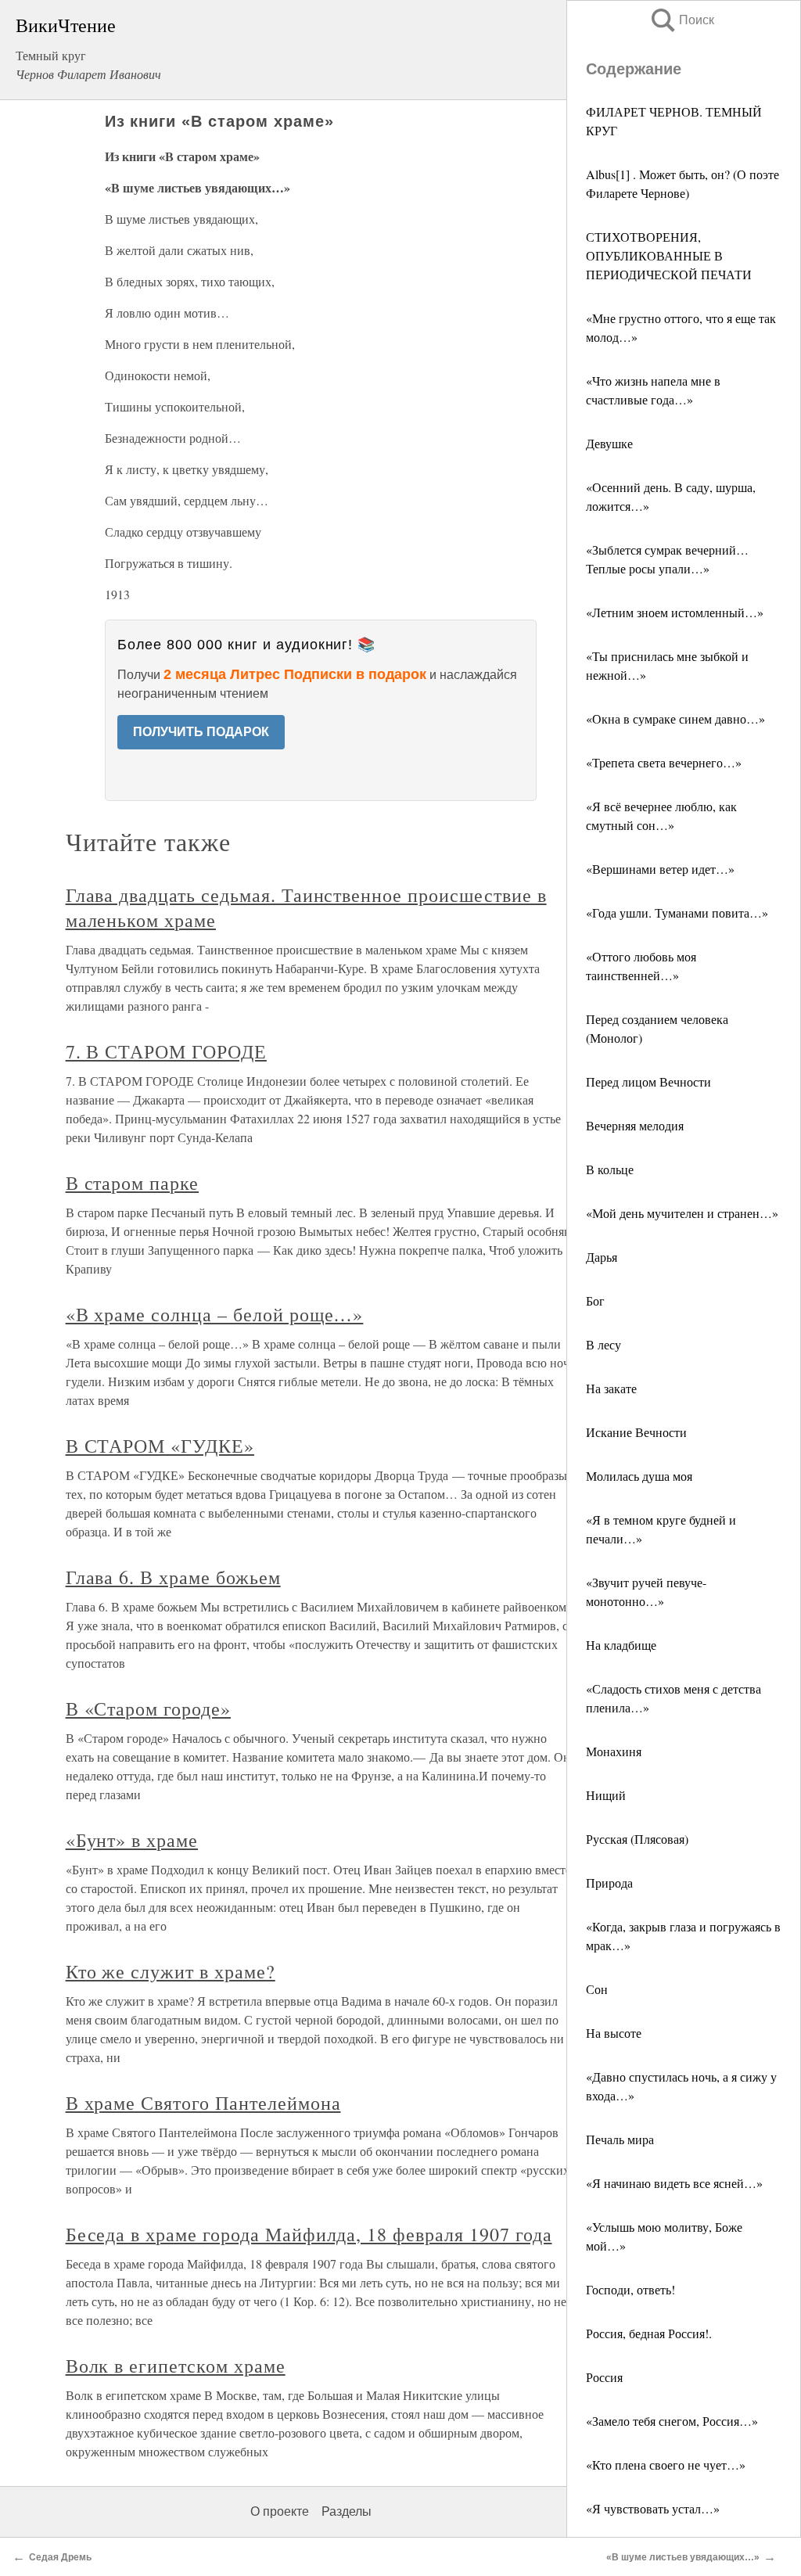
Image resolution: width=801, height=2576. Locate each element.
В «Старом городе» (148, 1708)
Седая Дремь (60, 2557)
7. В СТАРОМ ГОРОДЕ (166, 1051)
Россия (604, 2377)
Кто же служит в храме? (171, 1971)
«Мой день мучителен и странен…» (682, 1213)
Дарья (602, 1257)
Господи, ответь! (630, 2289)
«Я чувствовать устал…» (653, 2508)
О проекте (280, 2511)
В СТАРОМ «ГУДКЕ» (160, 1446)
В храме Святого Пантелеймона (203, 2103)
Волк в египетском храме (176, 2366)
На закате (611, 1388)
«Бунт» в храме (132, 1840)
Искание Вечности (636, 1432)
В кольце (610, 1169)
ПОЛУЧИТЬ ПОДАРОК (201, 732)
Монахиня (614, 1751)
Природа (609, 1883)
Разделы (347, 2511)
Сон (597, 1989)
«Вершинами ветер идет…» (660, 869)
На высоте (614, 2033)
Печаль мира (620, 2139)
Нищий (606, 1795)
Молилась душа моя (639, 1476)
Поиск (681, 20)
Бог (595, 1301)
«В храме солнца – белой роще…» (215, 1314)
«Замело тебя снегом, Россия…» (672, 2421)
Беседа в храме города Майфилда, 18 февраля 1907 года (309, 2234)
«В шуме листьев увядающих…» (683, 2557)
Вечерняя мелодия (635, 1125)
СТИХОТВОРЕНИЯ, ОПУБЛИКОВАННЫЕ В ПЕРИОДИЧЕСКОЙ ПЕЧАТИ (669, 255)
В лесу (603, 1344)
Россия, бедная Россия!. (649, 2333)
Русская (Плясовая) (637, 1839)
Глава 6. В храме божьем (173, 1577)
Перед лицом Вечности (648, 1081)
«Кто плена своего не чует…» (666, 2465)
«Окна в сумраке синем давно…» (675, 719)
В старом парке (132, 1183)
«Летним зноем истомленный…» (675, 612)
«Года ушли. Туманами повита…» (677, 913)
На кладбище (621, 1645)
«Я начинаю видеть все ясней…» (674, 2183)
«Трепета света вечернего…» (664, 762)
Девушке (609, 443)
